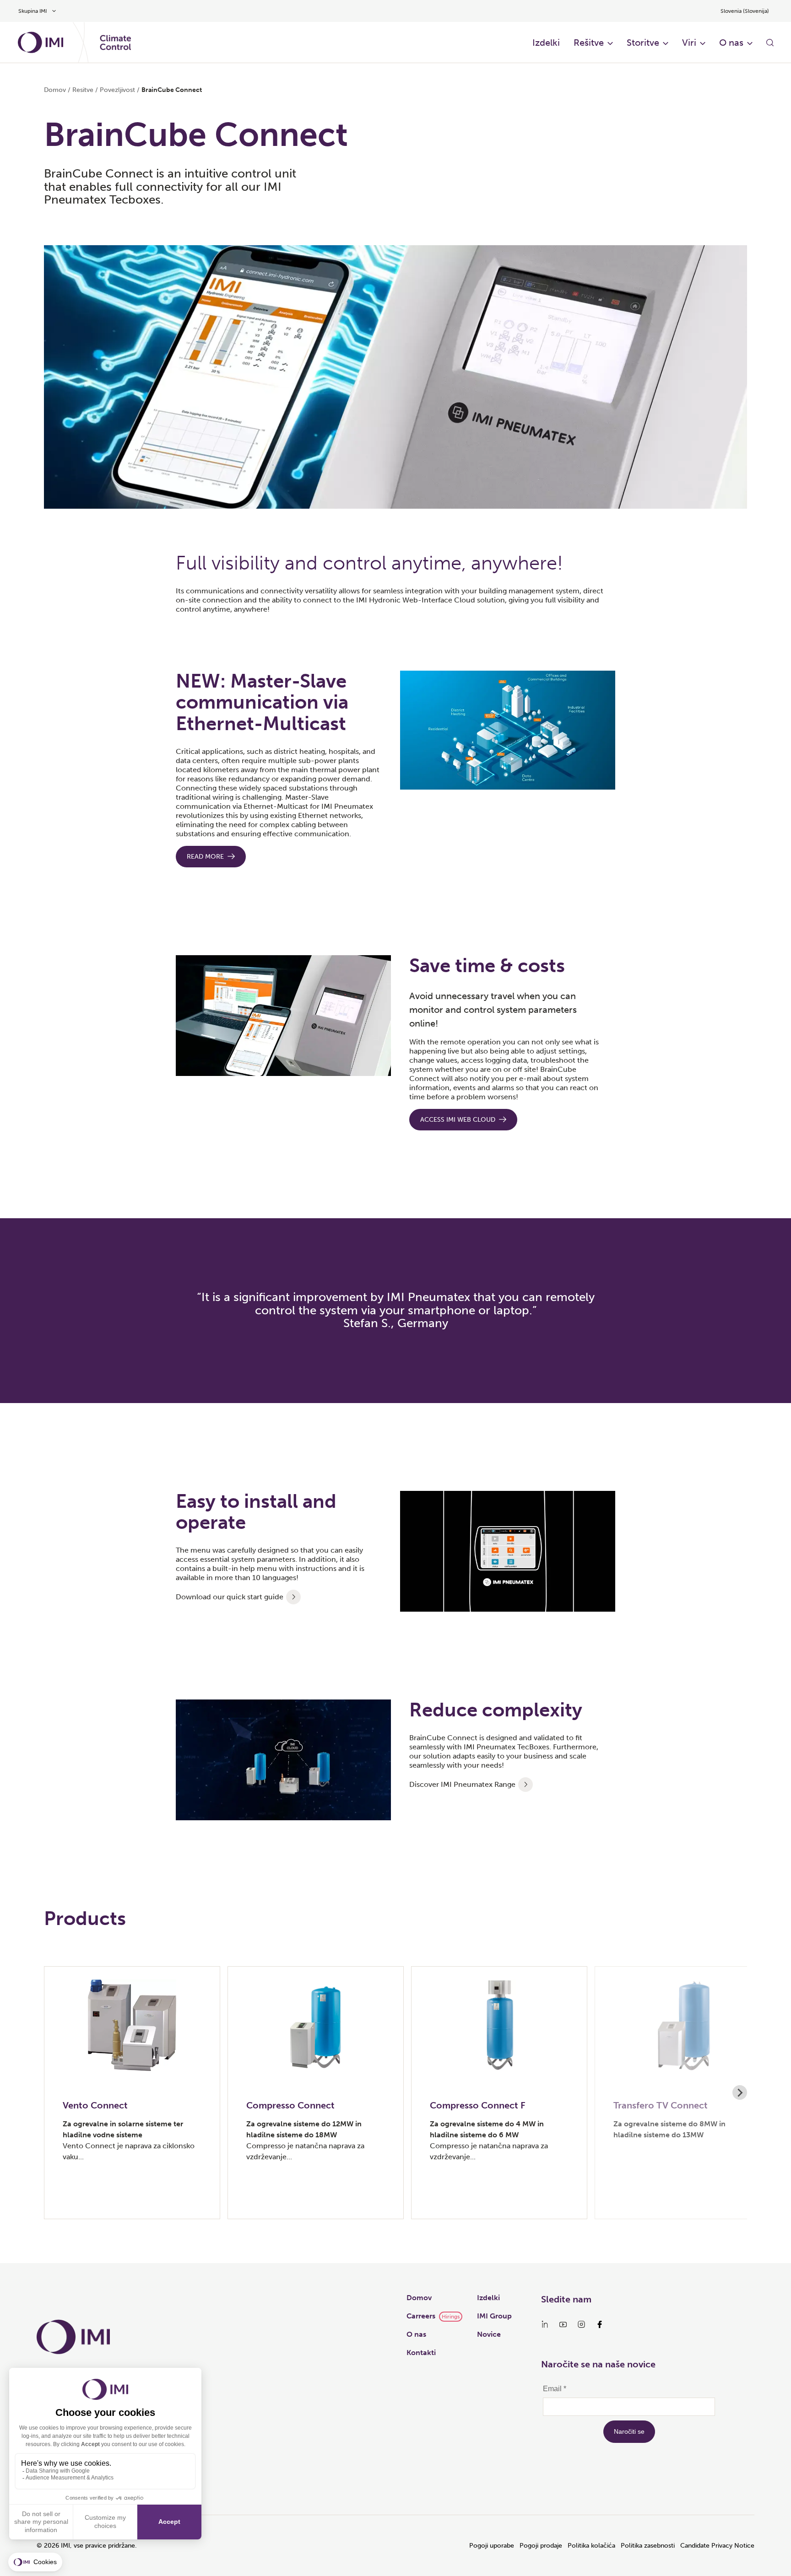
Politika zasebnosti (648, 2546)
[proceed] (293, 1597)
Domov (55, 90)
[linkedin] (545, 2324)
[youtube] (563, 2324)
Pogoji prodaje (541, 2546)
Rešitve (589, 43)
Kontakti (421, 2353)
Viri (689, 43)
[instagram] (581, 2324)
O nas (731, 43)
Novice (489, 2334)
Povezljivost (117, 90)
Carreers (421, 2316)
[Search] (770, 43)
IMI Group (494, 2316)
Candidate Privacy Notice (717, 2546)
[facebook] (600, 2324)
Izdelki (546, 43)
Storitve (643, 43)
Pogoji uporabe (492, 2546)
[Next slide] (740, 2092)
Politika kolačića (591, 2546)
